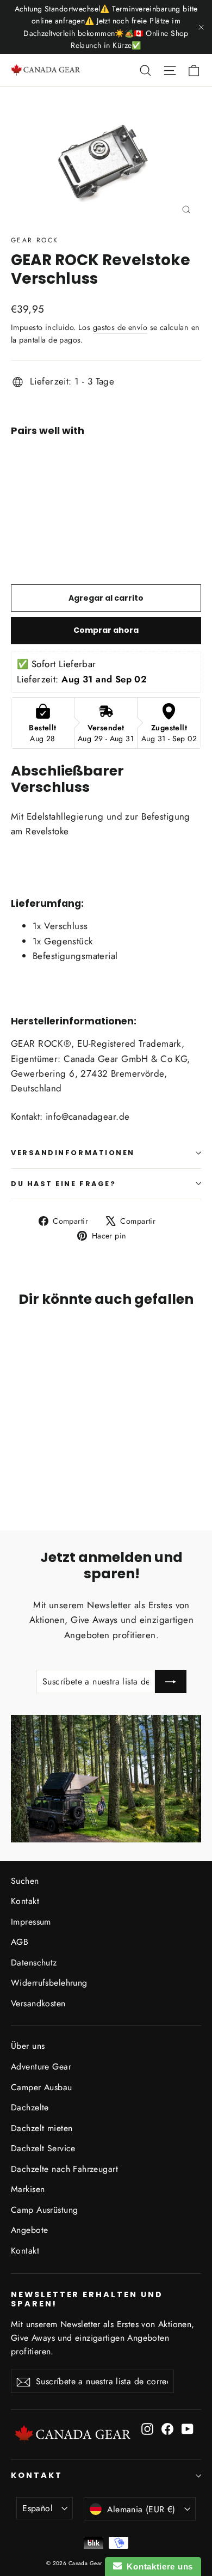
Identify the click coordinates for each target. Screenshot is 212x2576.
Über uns (28, 2046)
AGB (20, 1942)
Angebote (29, 2230)
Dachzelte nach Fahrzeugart (64, 2169)
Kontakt (25, 1901)
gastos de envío (120, 327)
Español (38, 2508)
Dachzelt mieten (42, 2128)
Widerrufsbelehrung (49, 1983)
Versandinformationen (73, 1153)
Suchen (25, 1881)
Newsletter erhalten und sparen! (87, 2299)
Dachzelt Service (43, 2148)
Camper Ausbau (42, 2087)
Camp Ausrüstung (44, 2210)
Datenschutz (34, 1962)
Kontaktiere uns (157, 2566)
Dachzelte (30, 2107)
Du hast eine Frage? (63, 1184)
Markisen (28, 2189)
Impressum (31, 1922)
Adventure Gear (41, 2067)
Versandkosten (38, 2003)
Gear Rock (35, 240)
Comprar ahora (106, 630)
